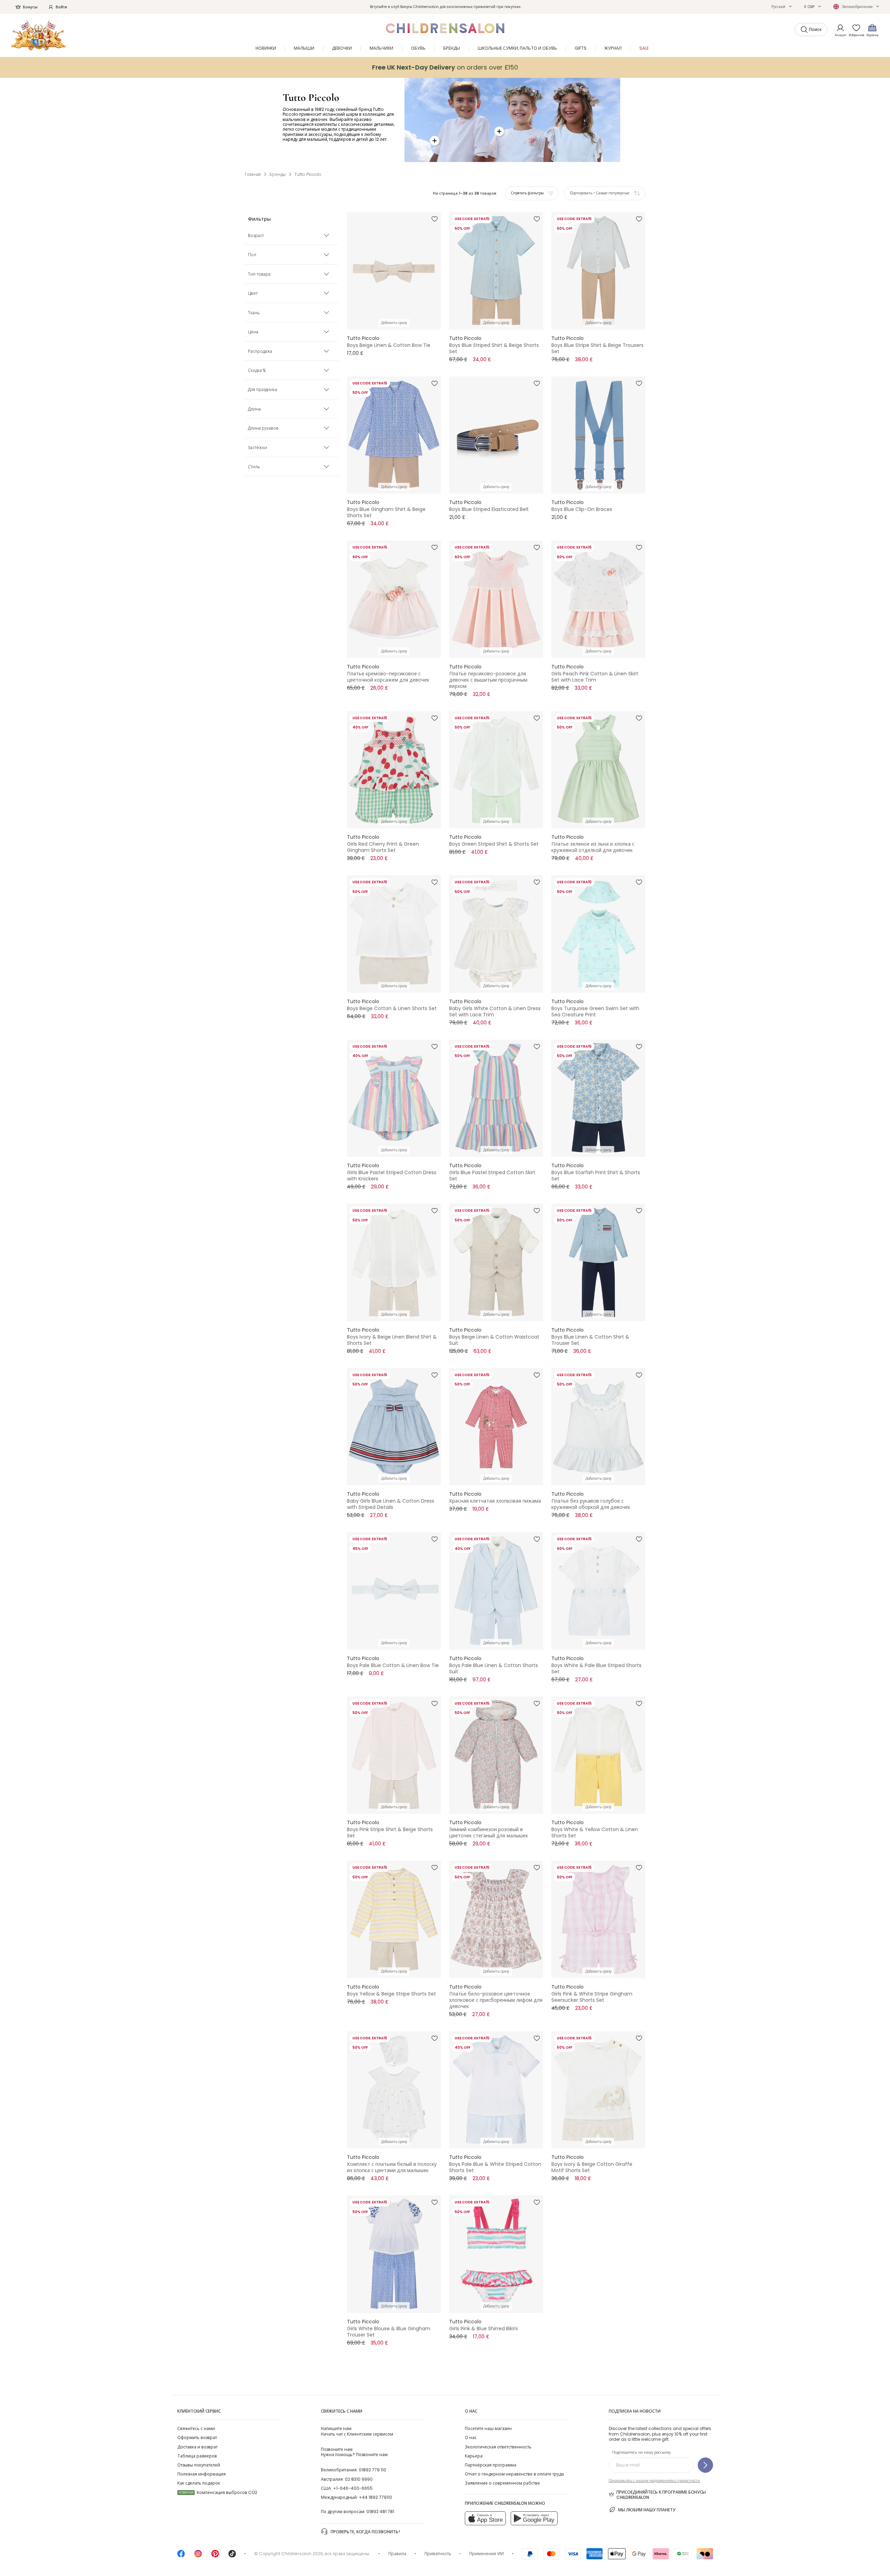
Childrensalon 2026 (302, 2554)
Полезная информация (201, 2474)
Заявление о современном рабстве (502, 2483)
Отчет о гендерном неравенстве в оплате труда (514, 2474)
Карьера (474, 2456)
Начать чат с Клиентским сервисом (357, 2431)
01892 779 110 (373, 2470)
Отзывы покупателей (199, 2465)
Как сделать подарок (199, 2483)
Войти (61, 7)
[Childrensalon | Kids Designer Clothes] (38, 35)
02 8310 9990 (359, 2479)
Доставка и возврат (197, 2447)
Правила (397, 2554)
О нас (471, 2437)
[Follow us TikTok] (232, 2556)
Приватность (438, 2554)
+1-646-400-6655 (353, 2488)
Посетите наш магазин (488, 2428)
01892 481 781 (380, 2512)
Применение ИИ (487, 2554)
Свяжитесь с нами (196, 2428)
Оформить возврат (197, 2437)
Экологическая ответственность (498, 2447)
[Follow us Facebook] (181, 2556)
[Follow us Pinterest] (215, 2556)
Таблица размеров (197, 2456)
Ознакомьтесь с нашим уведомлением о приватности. (655, 2481)
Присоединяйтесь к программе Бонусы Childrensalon (661, 2495)
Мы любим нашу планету (647, 2510)
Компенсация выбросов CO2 (218, 2492)
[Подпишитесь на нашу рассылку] (705, 2465)
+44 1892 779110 (375, 2497)
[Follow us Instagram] (198, 2556)
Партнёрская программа (491, 2465)
